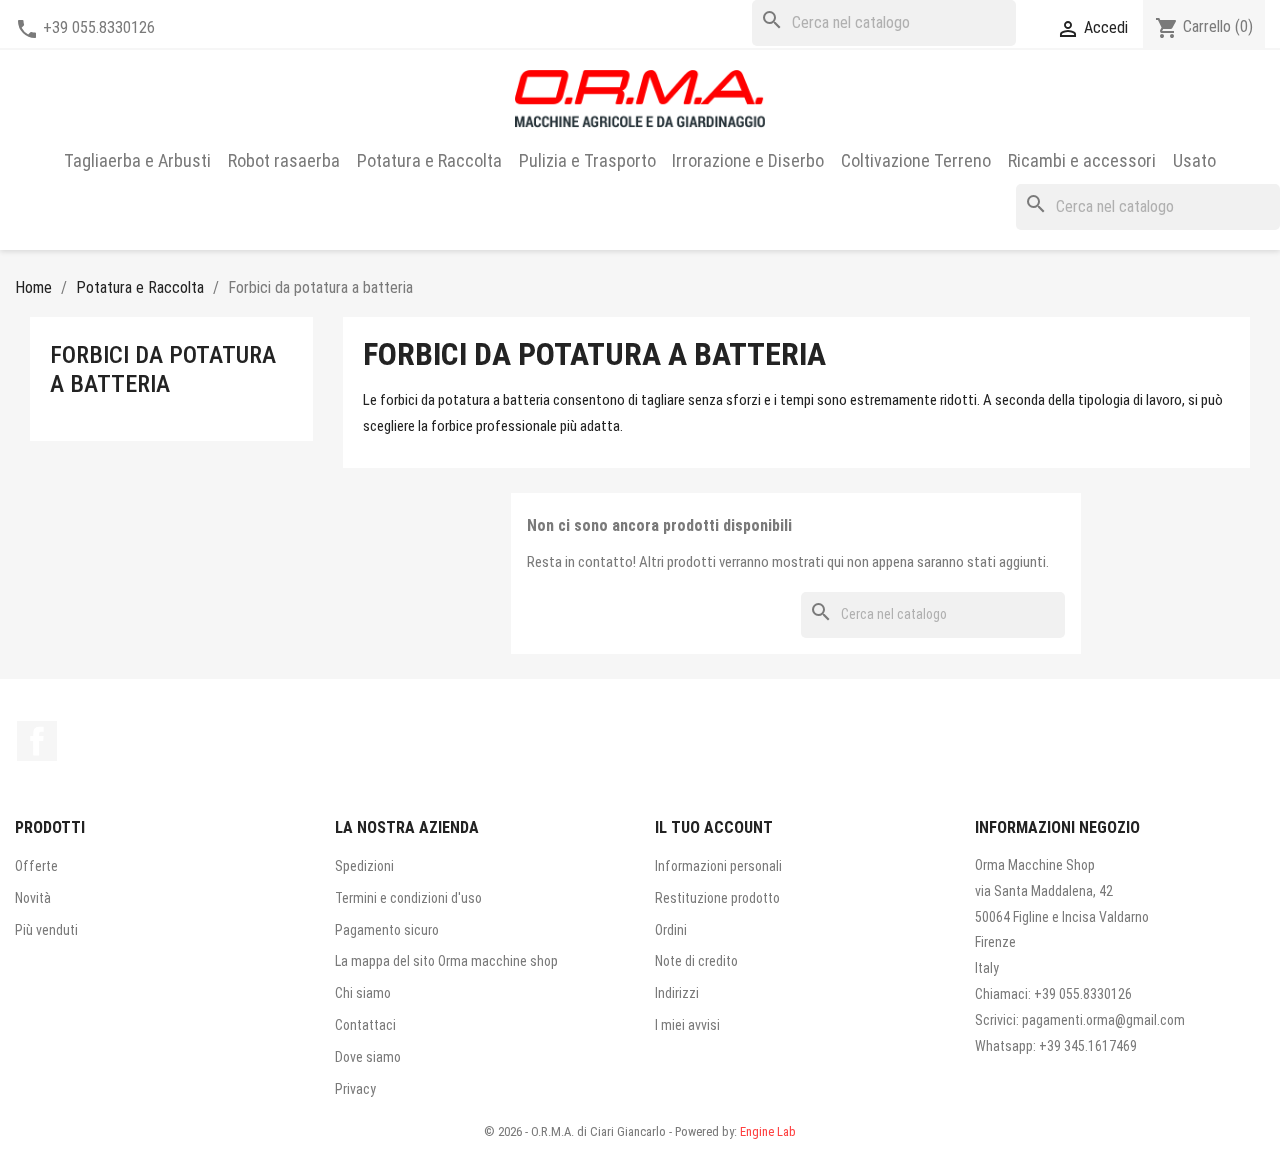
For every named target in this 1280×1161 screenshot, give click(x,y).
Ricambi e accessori (1082, 160)
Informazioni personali (718, 866)
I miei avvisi (687, 1025)
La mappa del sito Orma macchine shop (446, 961)
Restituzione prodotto (717, 898)
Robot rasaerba (284, 160)
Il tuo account (714, 827)
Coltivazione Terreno (916, 160)
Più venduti (46, 930)
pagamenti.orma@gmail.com (1103, 1020)
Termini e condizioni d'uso (408, 898)
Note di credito (696, 961)
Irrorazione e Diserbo (748, 160)
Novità (33, 898)
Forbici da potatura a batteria (163, 369)
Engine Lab (768, 1131)
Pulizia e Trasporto (587, 160)
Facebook (37, 741)
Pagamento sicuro (387, 930)
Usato (1194, 160)
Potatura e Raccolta (429, 160)
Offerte (36, 866)
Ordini (671, 930)
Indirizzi (677, 993)
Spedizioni (364, 866)
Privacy (355, 1089)
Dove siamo (368, 1057)
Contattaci (365, 1025)
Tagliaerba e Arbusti (137, 160)
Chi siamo (363, 993)
